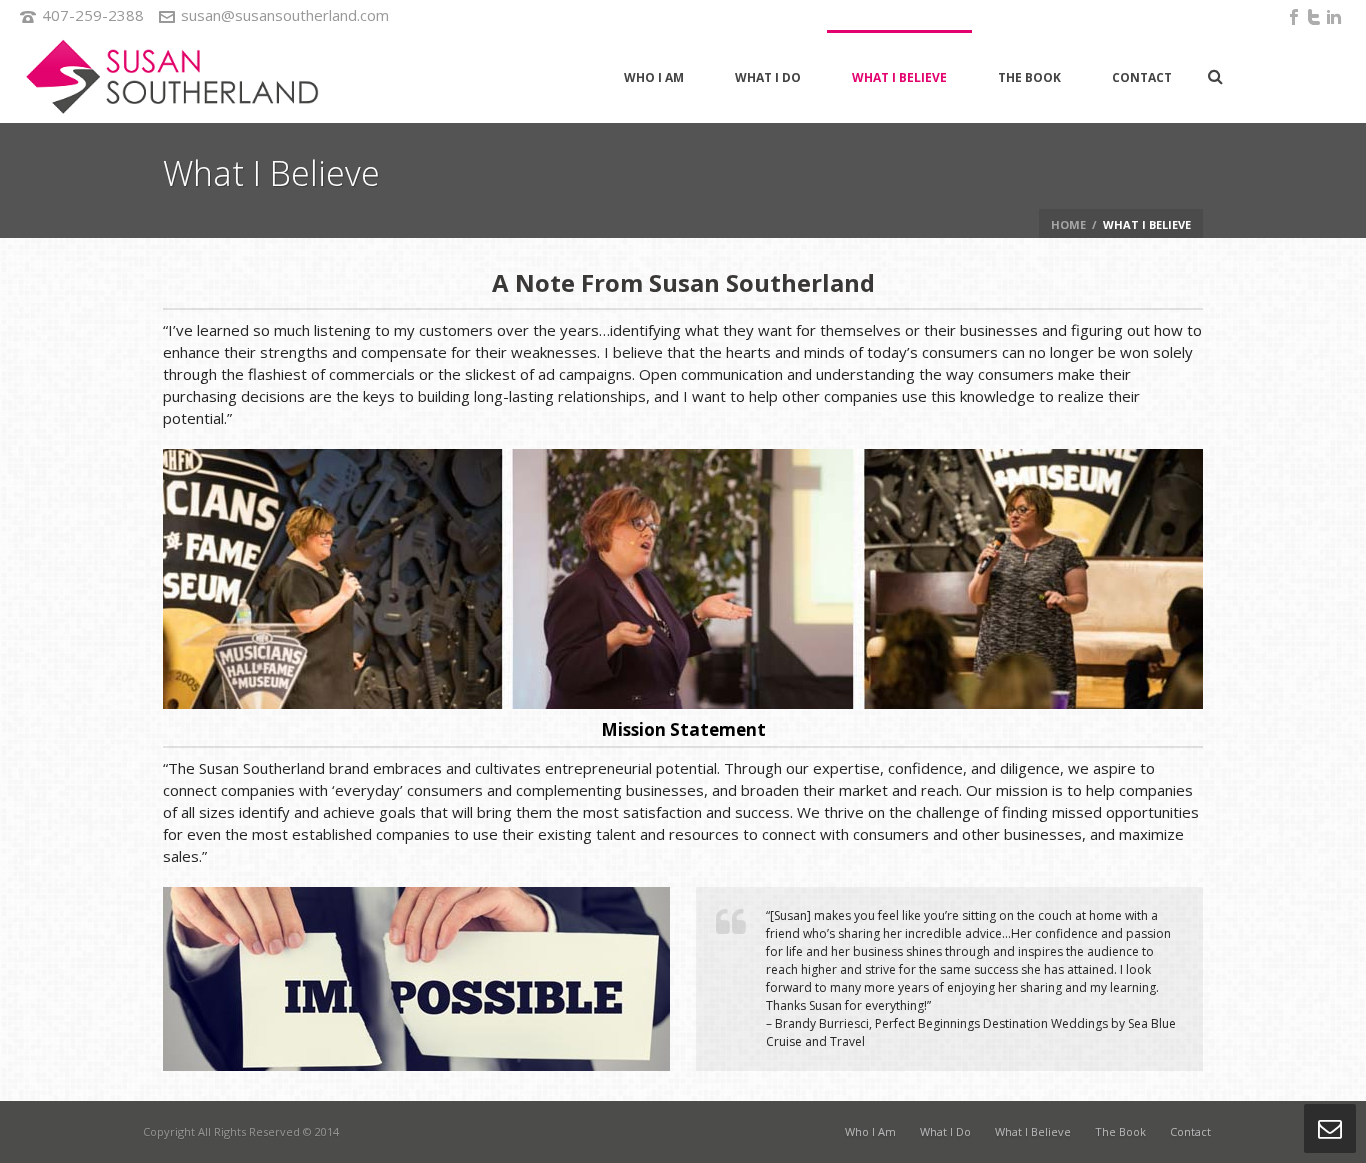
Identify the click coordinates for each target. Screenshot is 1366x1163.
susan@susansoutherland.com (285, 15)
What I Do (768, 77)
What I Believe (899, 77)
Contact (1142, 77)
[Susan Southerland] (171, 76)
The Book (1029, 77)
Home (1068, 224)
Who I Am (654, 77)
